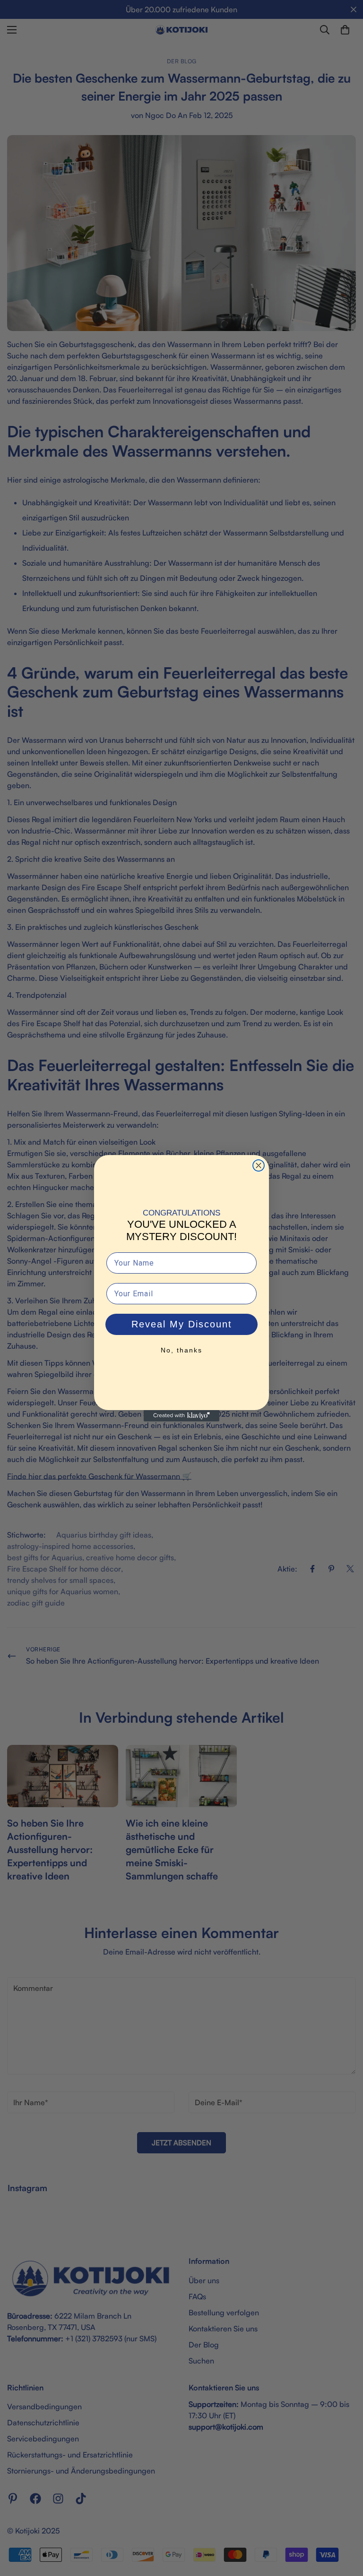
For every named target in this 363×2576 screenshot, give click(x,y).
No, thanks (181, 1350)
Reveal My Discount (182, 1324)
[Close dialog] (259, 1165)
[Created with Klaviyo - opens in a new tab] (181, 1416)
